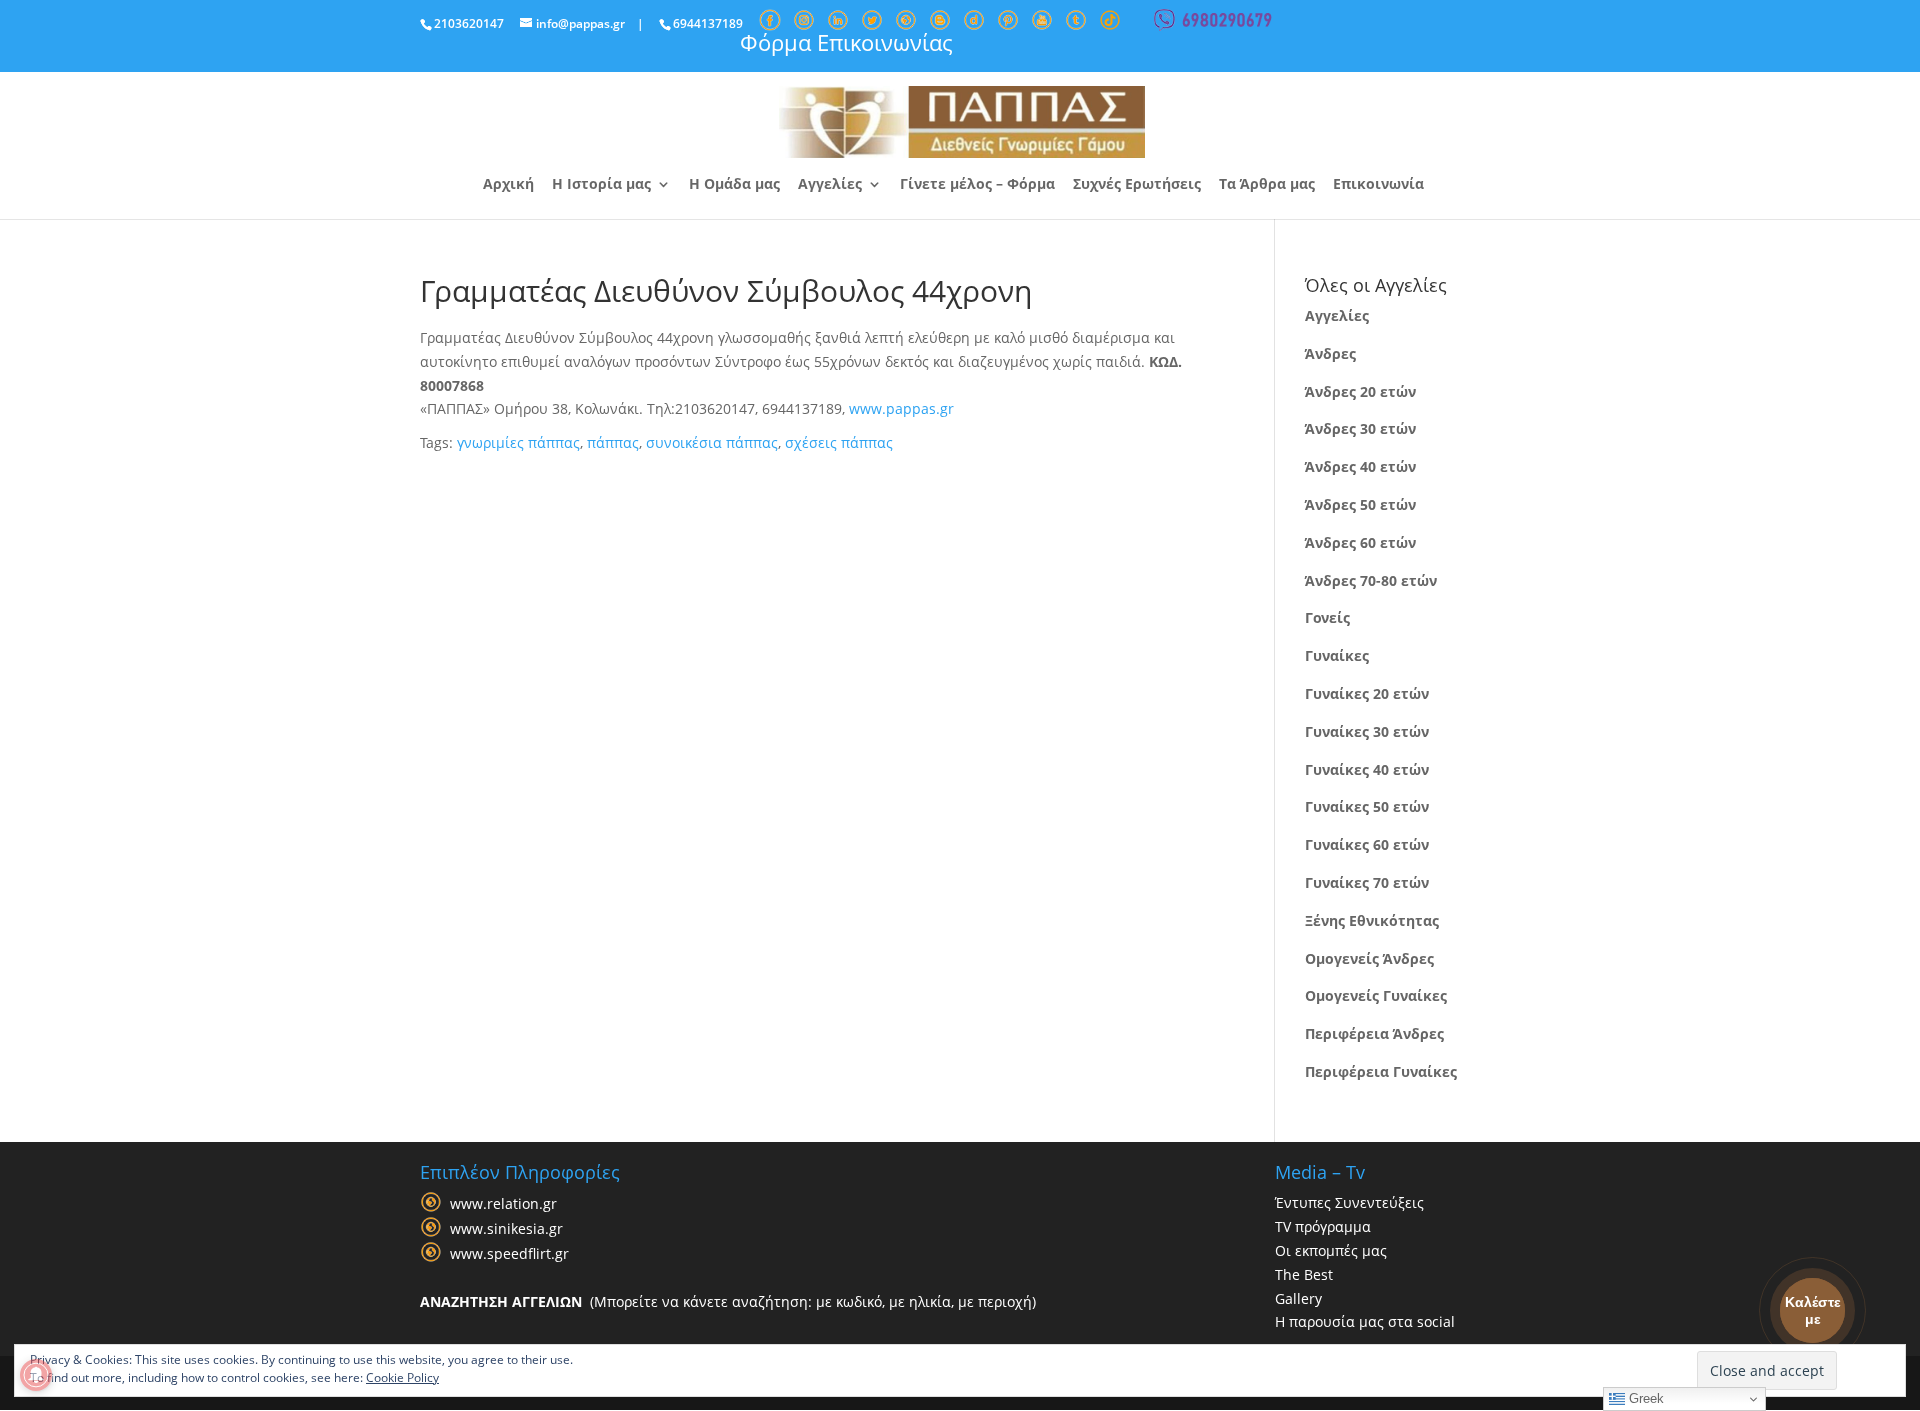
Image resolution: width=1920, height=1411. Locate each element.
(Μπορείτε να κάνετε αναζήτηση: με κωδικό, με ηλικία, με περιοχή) (728, 1301)
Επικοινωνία (1378, 185)
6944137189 (708, 23)
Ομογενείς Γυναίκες (1376, 995)
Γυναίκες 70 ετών (1367, 882)
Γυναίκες (1337, 655)
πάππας (613, 442)
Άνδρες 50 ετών (1360, 504)
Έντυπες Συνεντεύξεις (1349, 1202)
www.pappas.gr (901, 408)
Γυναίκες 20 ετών (1367, 693)
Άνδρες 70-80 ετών (1371, 580)
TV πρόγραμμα (1323, 1226)
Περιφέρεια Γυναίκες (1381, 1071)
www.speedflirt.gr (509, 1254)
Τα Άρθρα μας (1267, 185)
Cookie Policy (402, 1377)
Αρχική (508, 185)
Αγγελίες (830, 185)
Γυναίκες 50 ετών (1367, 806)
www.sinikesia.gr (506, 1229)
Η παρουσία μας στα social (1365, 1321)
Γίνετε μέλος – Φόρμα (977, 185)
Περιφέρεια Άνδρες (1374, 1033)
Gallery (1298, 1298)
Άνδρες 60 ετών (1360, 542)
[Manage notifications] (36, 1375)
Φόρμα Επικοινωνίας (846, 42)
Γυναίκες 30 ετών (1367, 731)
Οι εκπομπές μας (1331, 1250)
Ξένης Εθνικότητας (1372, 920)
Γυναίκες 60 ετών (1367, 844)
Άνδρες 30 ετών (1360, 428)
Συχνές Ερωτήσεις (1137, 185)
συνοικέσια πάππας (712, 442)
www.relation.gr (503, 1204)
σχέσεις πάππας (839, 442)
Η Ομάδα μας (734, 185)
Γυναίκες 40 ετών (1367, 769)
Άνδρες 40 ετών (1360, 466)
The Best (1304, 1274)
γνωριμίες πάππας (518, 442)
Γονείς (1327, 617)
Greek (1644, 1398)
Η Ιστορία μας (601, 185)
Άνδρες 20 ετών (1360, 391)
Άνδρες (1330, 353)
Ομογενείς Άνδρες (1369, 958)
